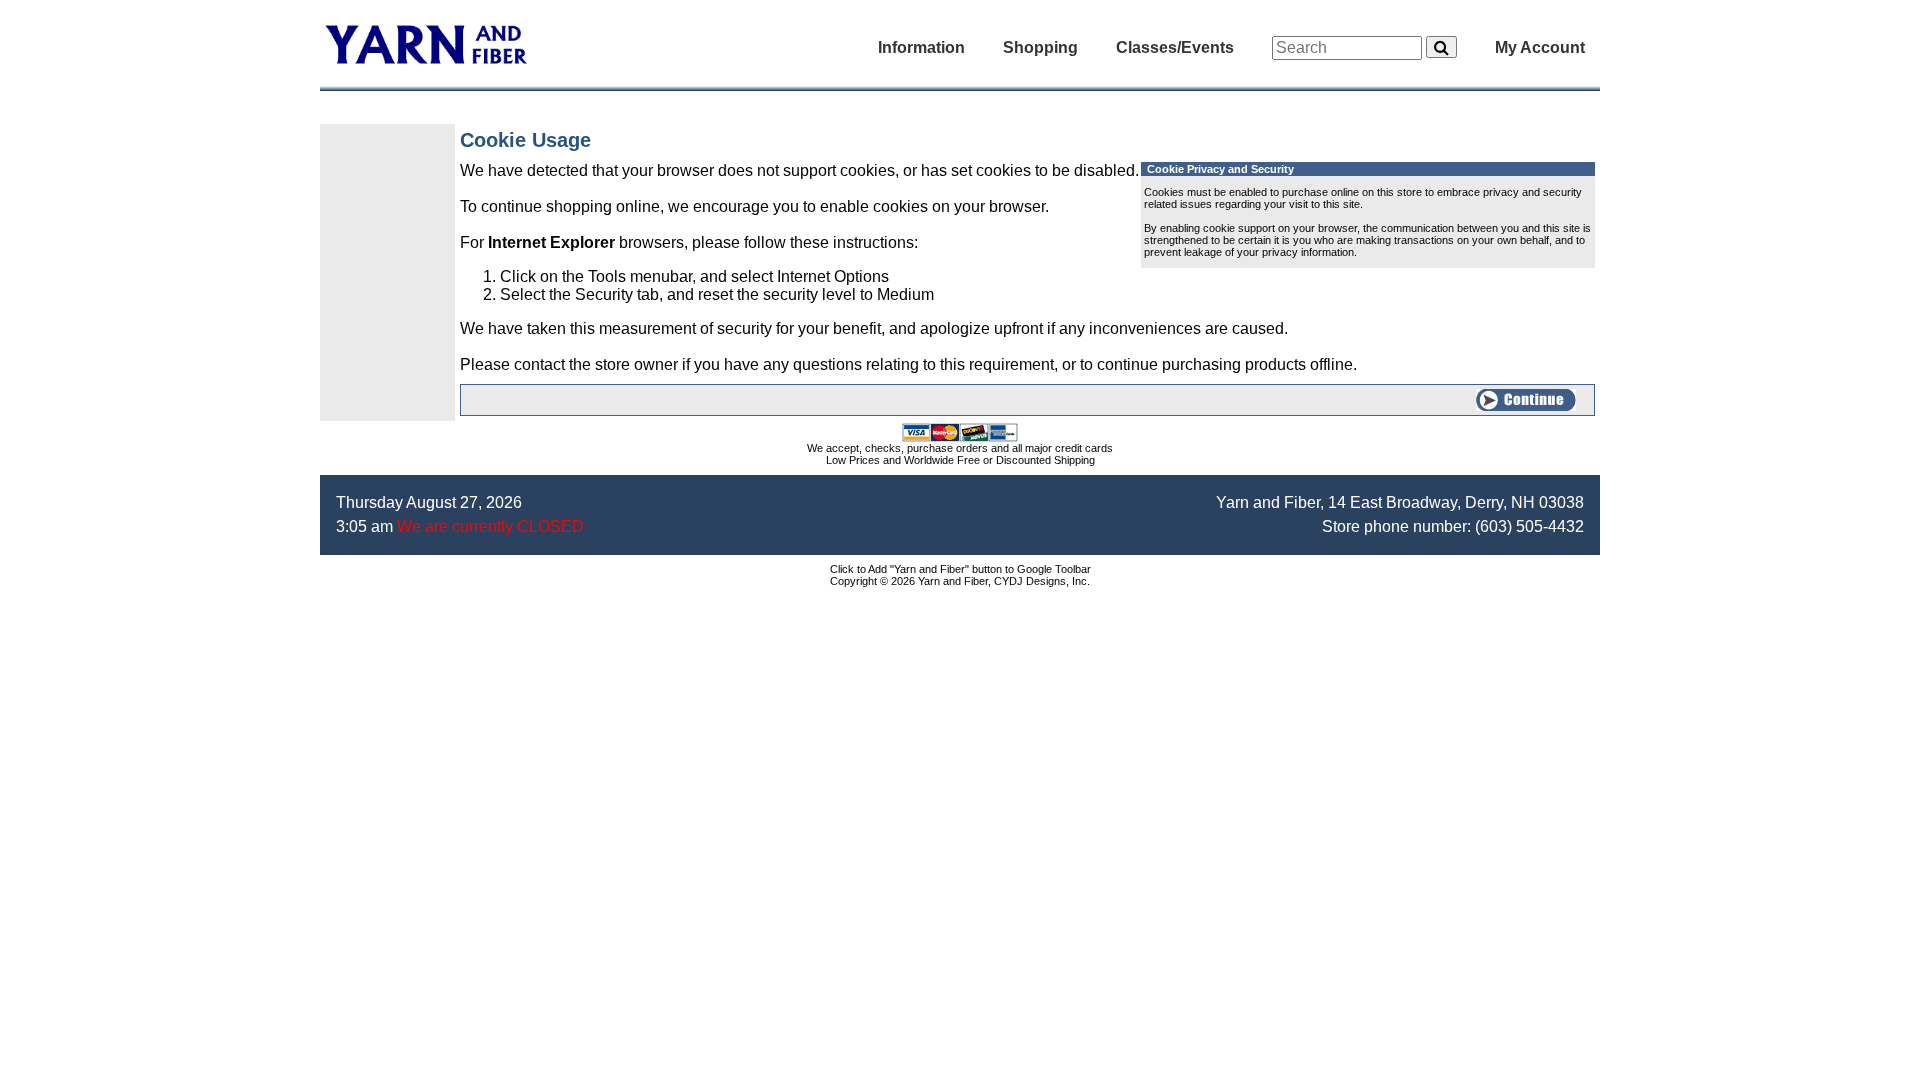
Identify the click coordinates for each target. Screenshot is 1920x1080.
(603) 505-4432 (1529, 526)
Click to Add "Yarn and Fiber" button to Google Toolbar (960, 569)
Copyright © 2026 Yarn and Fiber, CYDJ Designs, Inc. (960, 581)
